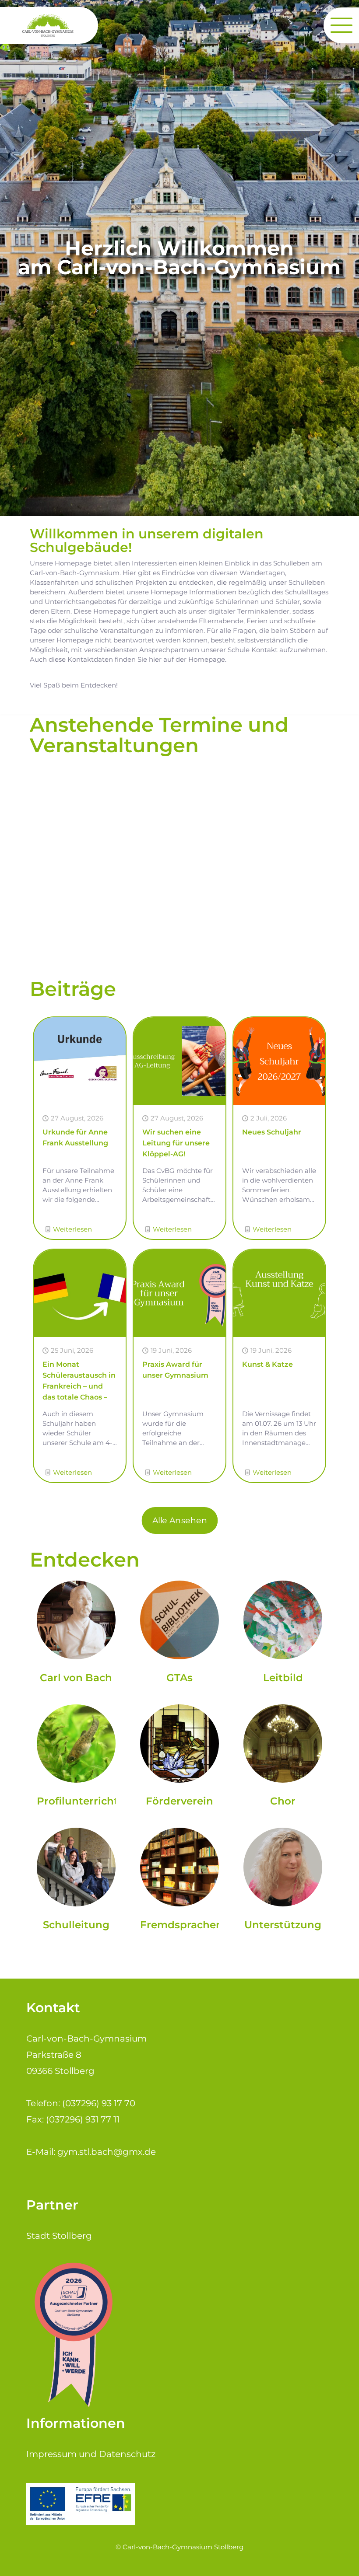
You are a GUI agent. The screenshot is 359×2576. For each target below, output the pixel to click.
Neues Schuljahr (272, 1132)
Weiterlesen (72, 1229)
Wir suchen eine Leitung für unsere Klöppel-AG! (176, 1143)
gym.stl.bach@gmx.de (107, 2152)
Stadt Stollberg (59, 2236)
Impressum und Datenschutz (91, 2454)
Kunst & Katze (267, 1364)
